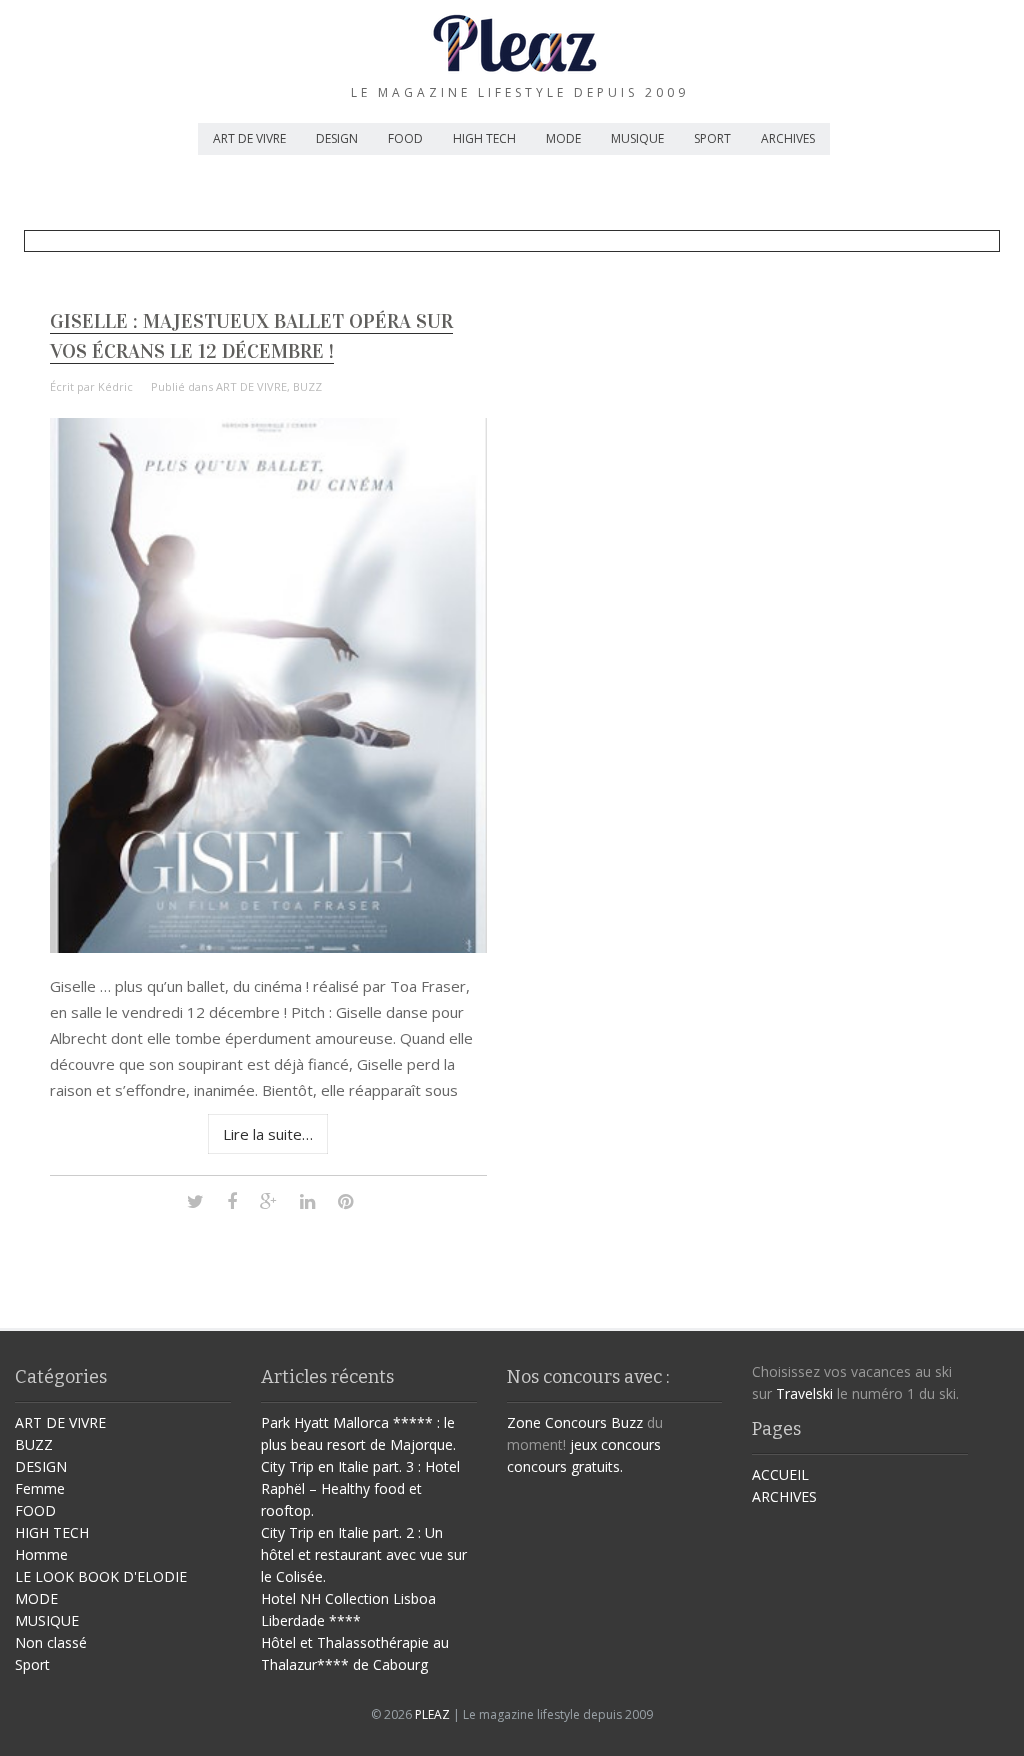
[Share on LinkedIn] (307, 1200)
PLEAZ (432, 1714)
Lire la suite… (268, 1134)
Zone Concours (557, 1422)
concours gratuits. (565, 1466)
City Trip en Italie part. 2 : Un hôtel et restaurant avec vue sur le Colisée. (364, 1554)
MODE (563, 138)
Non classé (51, 1642)
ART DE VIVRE (249, 138)
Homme (41, 1554)
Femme (40, 1488)
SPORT (712, 138)
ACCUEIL (780, 1474)
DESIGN (337, 138)
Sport (32, 1664)
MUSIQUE (637, 138)
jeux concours (615, 1444)
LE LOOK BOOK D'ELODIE (101, 1576)
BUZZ (307, 386)
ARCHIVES (788, 138)
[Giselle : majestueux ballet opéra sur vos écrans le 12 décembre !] (269, 947)
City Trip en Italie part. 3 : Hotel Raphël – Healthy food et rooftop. (360, 1488)
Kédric (115, 386)
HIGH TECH (484, 138)
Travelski (804, 1393)
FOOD (405, 138)
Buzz (627, 1422)
